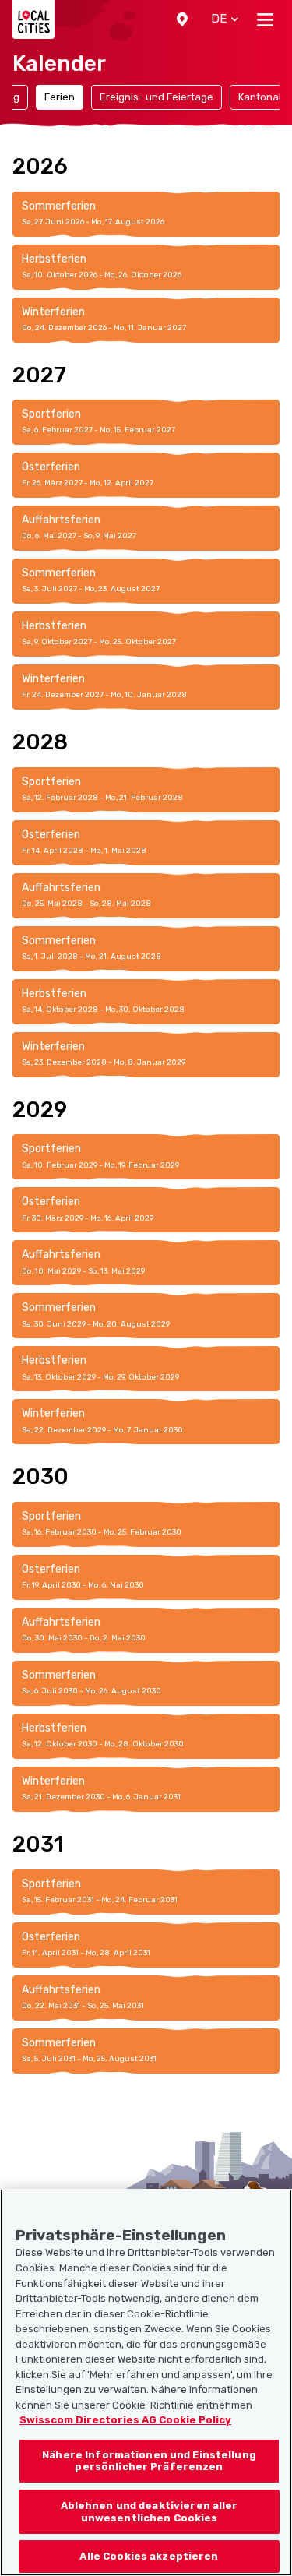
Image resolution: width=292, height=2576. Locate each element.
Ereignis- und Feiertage (157, 97)
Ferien (60, 97)
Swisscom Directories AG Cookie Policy (125, 2420)
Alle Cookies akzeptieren (149, 2556)
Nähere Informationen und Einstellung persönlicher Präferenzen (149, 2461)
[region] (146, 2382)
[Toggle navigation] (265, 19)
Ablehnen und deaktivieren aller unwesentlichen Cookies (150, 2512)
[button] (182, 19)
